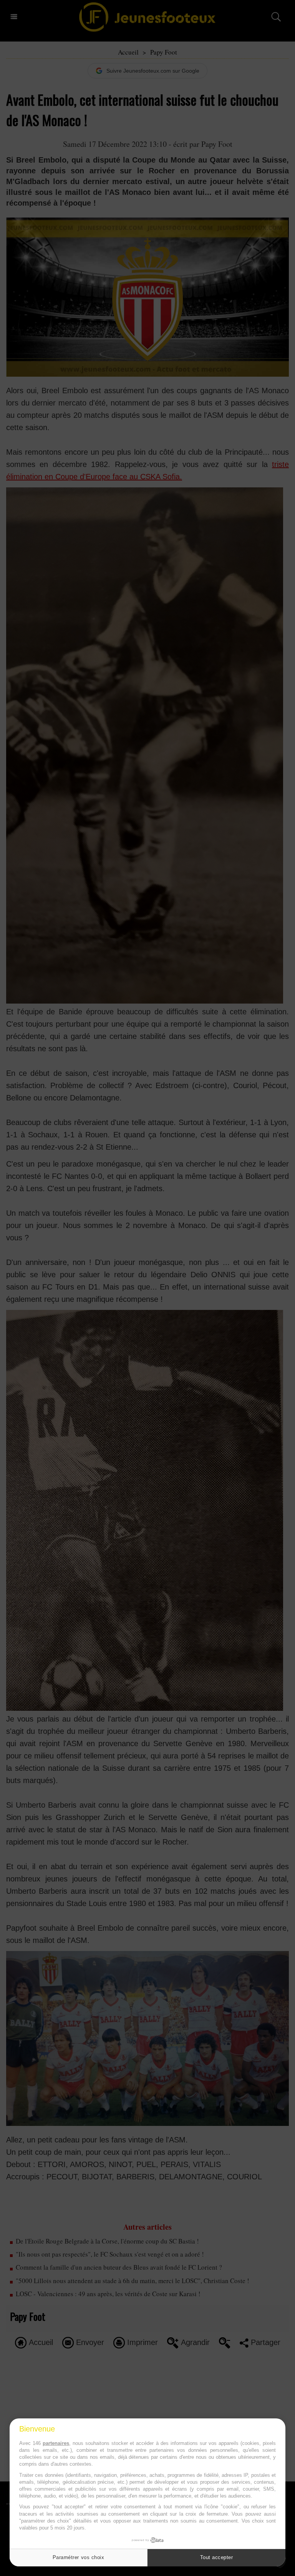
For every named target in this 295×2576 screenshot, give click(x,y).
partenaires (56, 2443)
